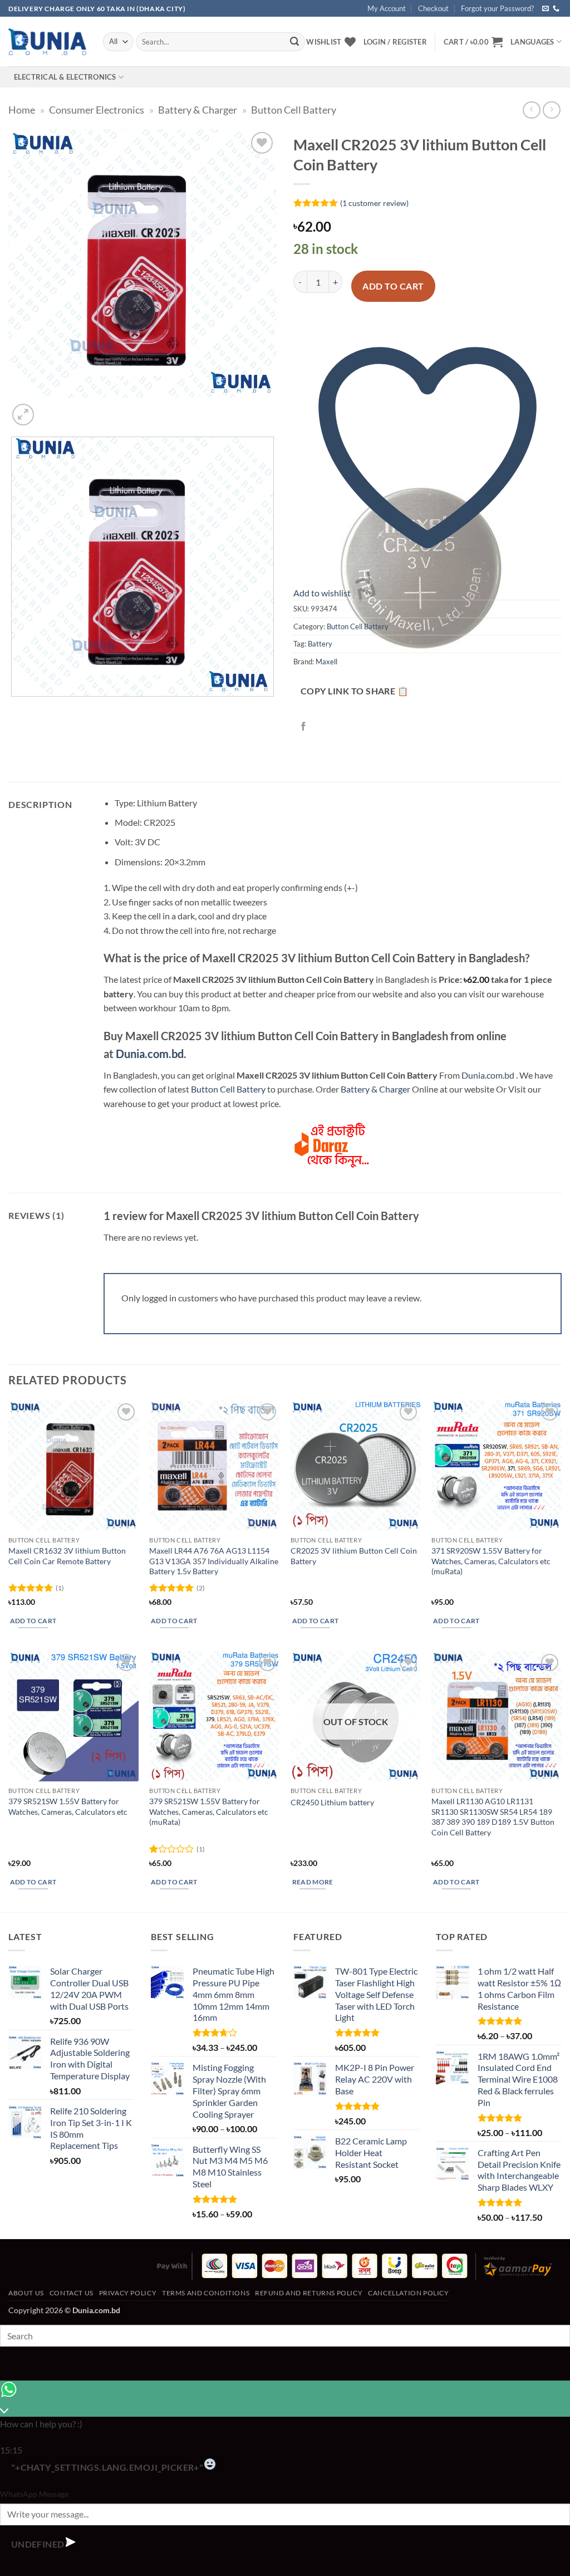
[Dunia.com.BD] (47, 42)
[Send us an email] (546, 9)
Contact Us (72, 2293)
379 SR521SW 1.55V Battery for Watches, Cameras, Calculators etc (68, 1806)
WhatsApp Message (34, 2494)
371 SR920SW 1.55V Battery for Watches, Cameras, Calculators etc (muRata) (491, 1561)
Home (22, 110)
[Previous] (14, 707)
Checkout (433, 8)
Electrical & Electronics (65, 77)
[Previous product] (551, 110)
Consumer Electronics (97, 110)
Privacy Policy (128, 2293)
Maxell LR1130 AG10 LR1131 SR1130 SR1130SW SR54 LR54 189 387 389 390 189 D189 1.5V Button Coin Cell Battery (493, 1817)
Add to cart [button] (33, 1621)
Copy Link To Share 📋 (354, 691)
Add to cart (393, 286)
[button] (473, 42)
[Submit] (294, 42)
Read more (313, 1882)
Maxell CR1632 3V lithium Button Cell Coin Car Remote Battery (67, 1556)
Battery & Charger (198, 110)
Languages (532, 42)
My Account (387, 8)
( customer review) (374, 203)
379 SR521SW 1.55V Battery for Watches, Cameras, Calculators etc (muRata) (209, 1811)
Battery (320, 644)
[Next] (50, 408)
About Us (26, 2293)
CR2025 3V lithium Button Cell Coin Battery (354, 1556)
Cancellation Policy (409, 2293)
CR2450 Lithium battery (332, 1802)
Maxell (326, 662)
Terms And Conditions (206, 2293)
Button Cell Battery (294, 110)
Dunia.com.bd (150, 1054)
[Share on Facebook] (304, 726)
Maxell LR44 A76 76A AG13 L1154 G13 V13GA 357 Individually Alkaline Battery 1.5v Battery (214, 1561)
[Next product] (531, 110)
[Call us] (556, 9)
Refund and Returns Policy (309, 2293)
